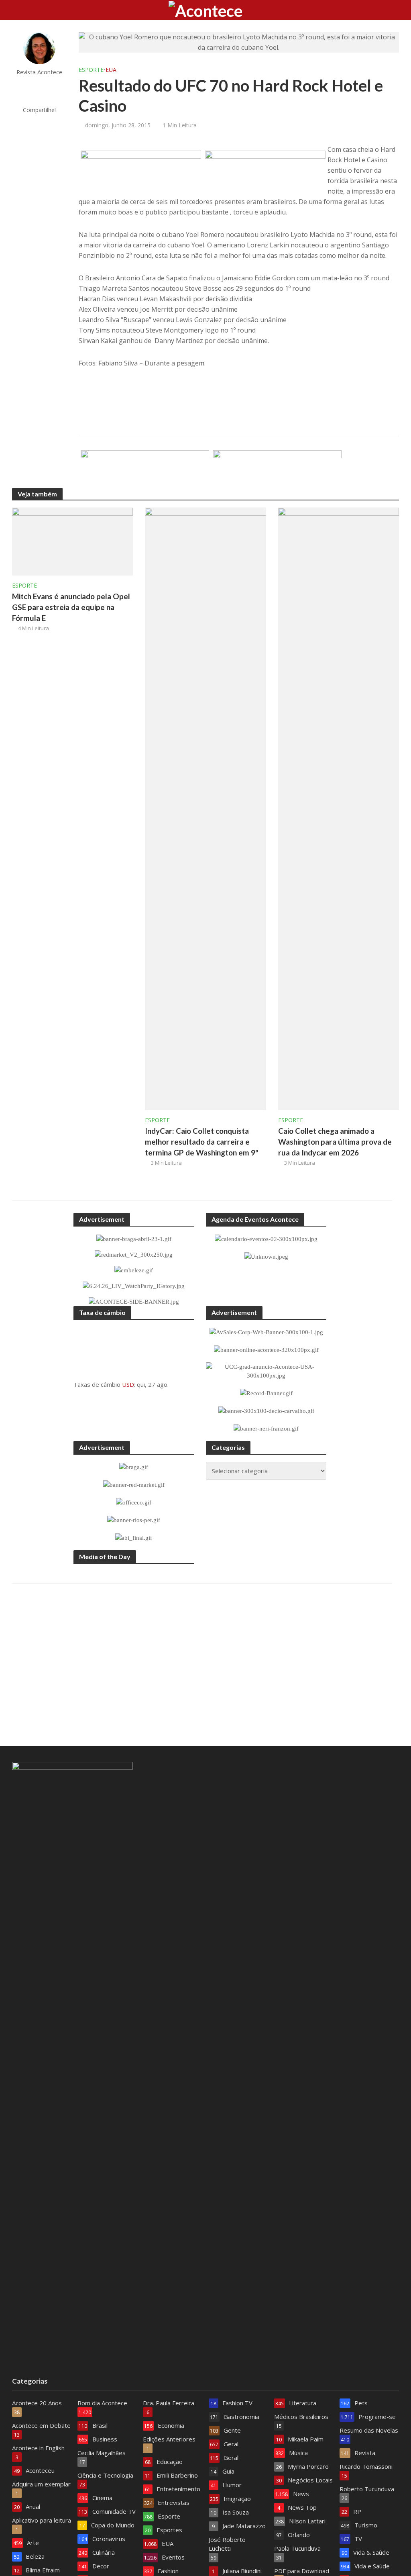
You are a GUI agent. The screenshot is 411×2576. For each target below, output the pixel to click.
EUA (111, 70)
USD (128, 1384)
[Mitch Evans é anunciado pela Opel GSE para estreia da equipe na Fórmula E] (72, 541)
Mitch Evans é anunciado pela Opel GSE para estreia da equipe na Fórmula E (71, 607)
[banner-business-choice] (145, 469)
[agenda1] (265, 170)
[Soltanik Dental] (277, 469)
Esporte (91, 70)
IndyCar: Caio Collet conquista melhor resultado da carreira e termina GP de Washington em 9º (202, 1142)
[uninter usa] (141, 170)
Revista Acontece (39, 72)
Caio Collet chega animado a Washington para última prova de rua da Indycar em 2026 (335, 1142)
